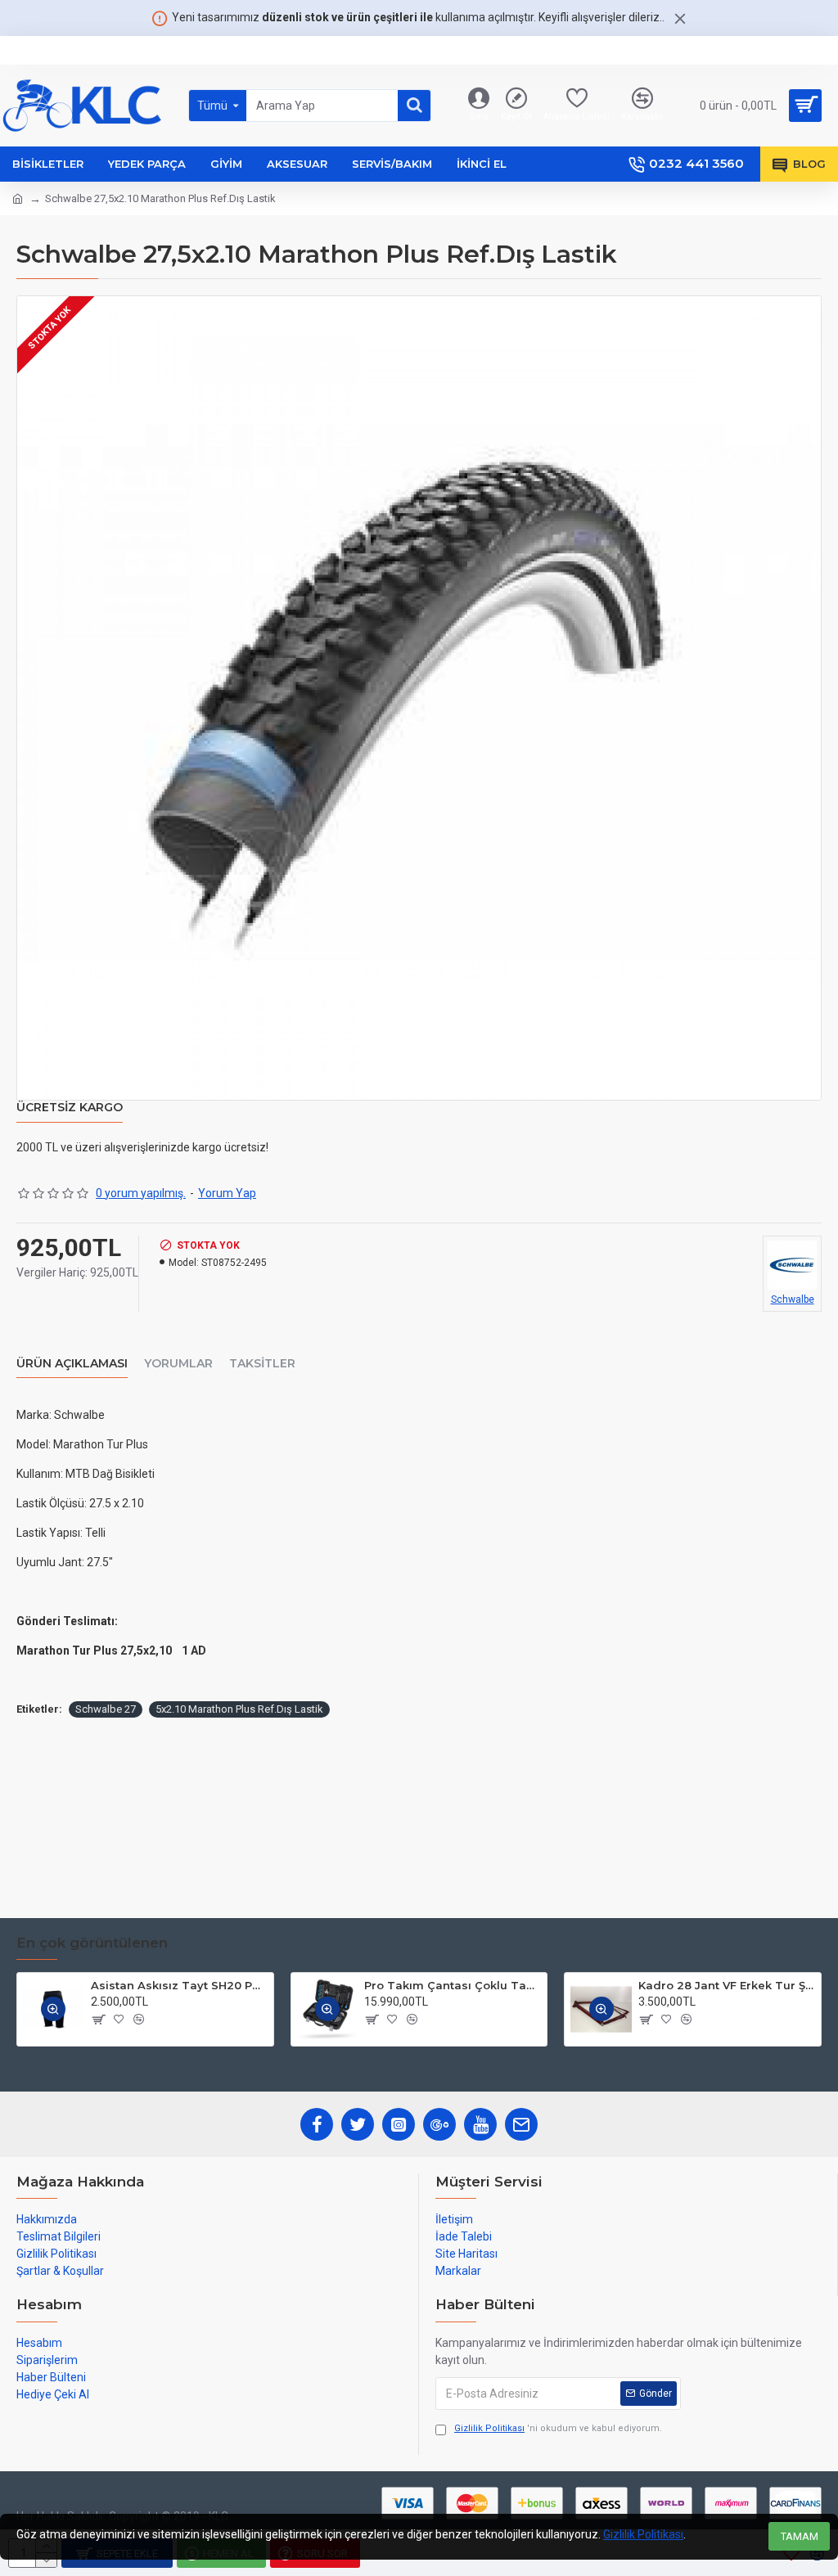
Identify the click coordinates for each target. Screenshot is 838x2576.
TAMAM (800, 2536)
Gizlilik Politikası (643, 2534)
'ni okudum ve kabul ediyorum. (558, 2428)
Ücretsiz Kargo (70, 1108)
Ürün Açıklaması (72, 1364)
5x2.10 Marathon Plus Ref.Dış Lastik (239, 1709)
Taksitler (262, 1364)
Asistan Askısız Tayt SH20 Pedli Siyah (179, 1985)
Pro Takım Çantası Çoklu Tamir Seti (453, 1985)
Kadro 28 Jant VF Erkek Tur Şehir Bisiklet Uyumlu (727, 1985)
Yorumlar (178, 1364)
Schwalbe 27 (106, 1709)
